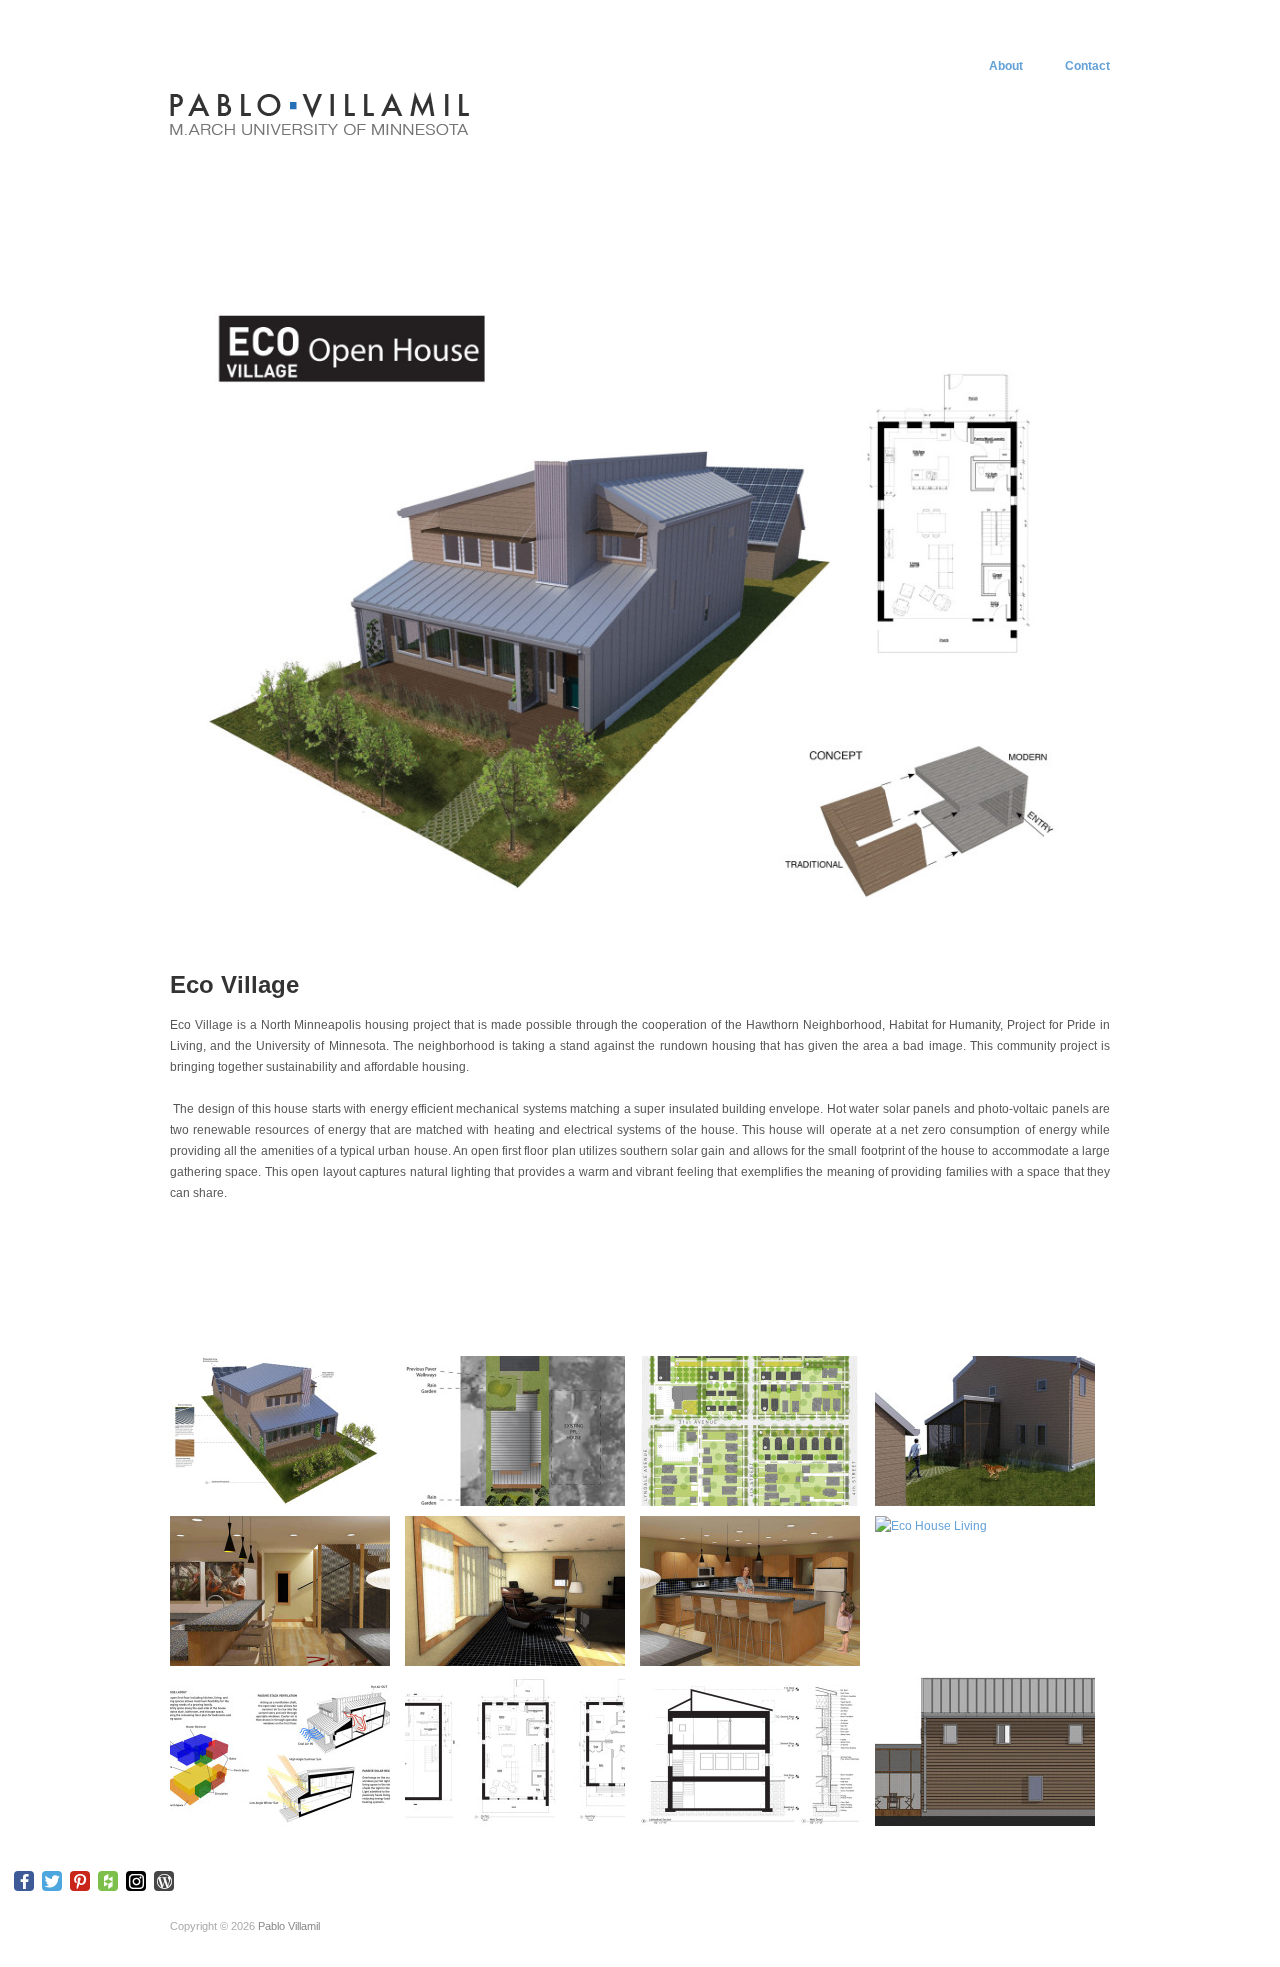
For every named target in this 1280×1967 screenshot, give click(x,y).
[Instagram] (136, 1881)
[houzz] (108, 1881)
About (1006, 66)
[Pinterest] (80, 1881)
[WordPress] (164, 1881)
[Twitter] (52, 1881)
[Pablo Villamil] (320, 112)
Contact (1087, 66)
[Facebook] (24, 1881)
